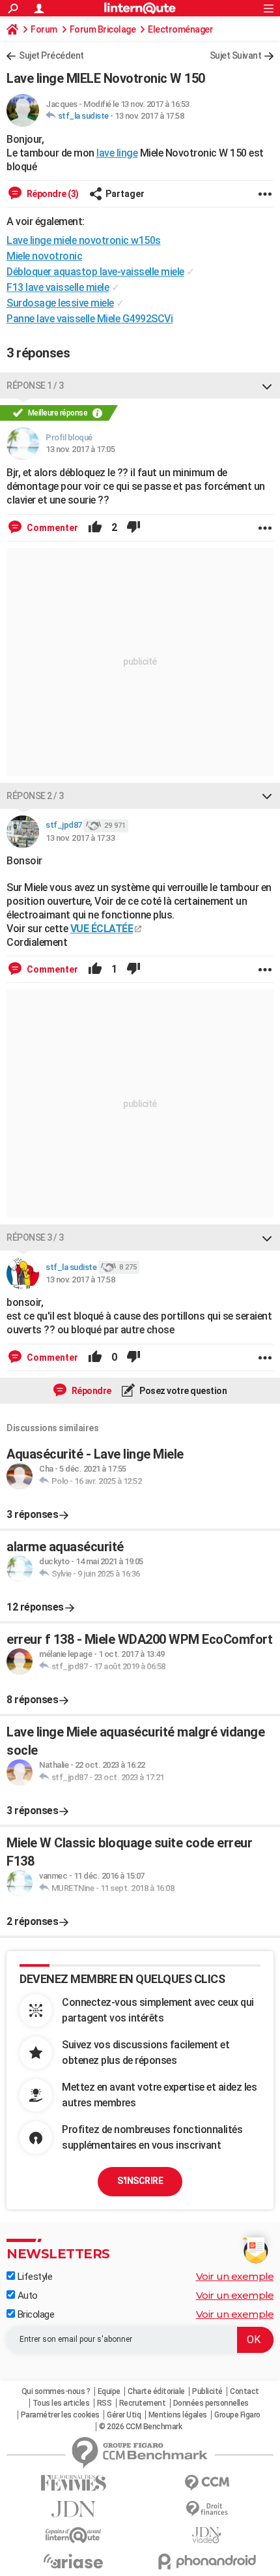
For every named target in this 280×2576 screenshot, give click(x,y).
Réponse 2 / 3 (35, 796)
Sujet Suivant (236, 55)
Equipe (109, 2391)
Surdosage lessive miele (60, 303)
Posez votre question (183, 1391)
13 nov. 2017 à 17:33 (80, 838)
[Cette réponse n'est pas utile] (133, 528)
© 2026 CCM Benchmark (140, 2427)
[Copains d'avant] (73, 2535)
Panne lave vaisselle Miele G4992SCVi (90, 319)
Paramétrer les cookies (60, 2415)
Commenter (51, 528)
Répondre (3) (52, 194)
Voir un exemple (235, 2276)
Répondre (91, 1391)
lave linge (117, 153)
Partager (125, 194)
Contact (245, 2391)
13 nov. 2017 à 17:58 (149, 116)
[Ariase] (73, 2561)
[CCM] (207, 2483)
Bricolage (35, 2314)
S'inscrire (140, 2181)
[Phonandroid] (207, 2561)
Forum (44, 29)
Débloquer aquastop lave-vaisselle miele (95, 272)
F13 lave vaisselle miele (58, 287)
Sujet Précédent (51, 55)
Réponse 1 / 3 (35, 386)
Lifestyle (34, 2277)
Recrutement (143, 2403)
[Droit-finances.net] (207, 2509)
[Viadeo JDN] (207, 2535)
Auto (26, 2296)
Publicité (207, 2391)
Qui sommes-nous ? (56, 2391)
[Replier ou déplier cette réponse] (267, 386)
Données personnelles (211, 2403)
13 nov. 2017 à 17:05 (80, 449)
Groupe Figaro (237, 2415)
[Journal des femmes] (73, 2483)
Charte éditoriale (156, 2391)
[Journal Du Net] (73, 2509)
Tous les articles (61, 2403)
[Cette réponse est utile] (95, 528)
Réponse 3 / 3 (35, 1237)
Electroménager (180, 29)
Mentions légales (178, 2415)
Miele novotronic (44, 256)
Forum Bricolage (103, 29)
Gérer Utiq (124, 2415)
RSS (105, 2403)
